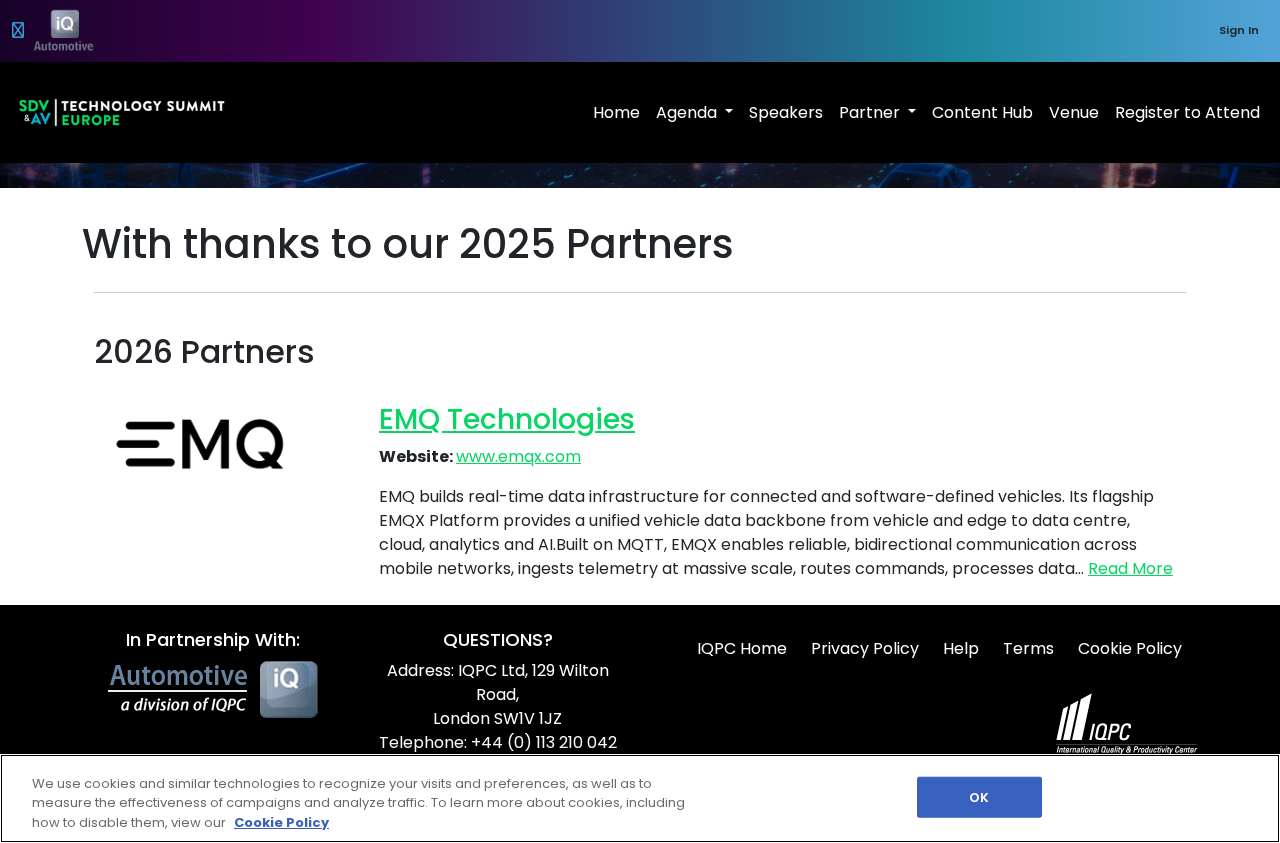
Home (616, 112)
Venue (1074, 112)
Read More (1130, 568)
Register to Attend (1187, 112)
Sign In (1239, 30)
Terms (1028, 648)
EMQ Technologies (507, 420)
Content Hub (982, 112)
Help (961, 648)
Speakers (786, 112)
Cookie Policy (1130, 648)
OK (979, 796)
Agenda (688, 112)
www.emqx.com (518, 456)
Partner (871, 112)
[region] (640, 798)
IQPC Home (742, 648)
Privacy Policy (865, 648)
